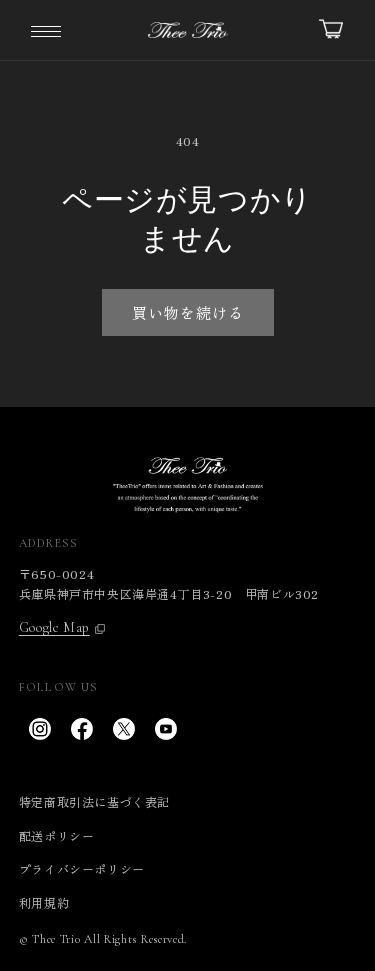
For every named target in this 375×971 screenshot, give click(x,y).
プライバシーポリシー (82, 868)
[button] (46, 30)
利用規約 (44, 902)
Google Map (54, 628)
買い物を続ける (188, 312)
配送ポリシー (57, 835)
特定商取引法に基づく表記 (94, 801)
